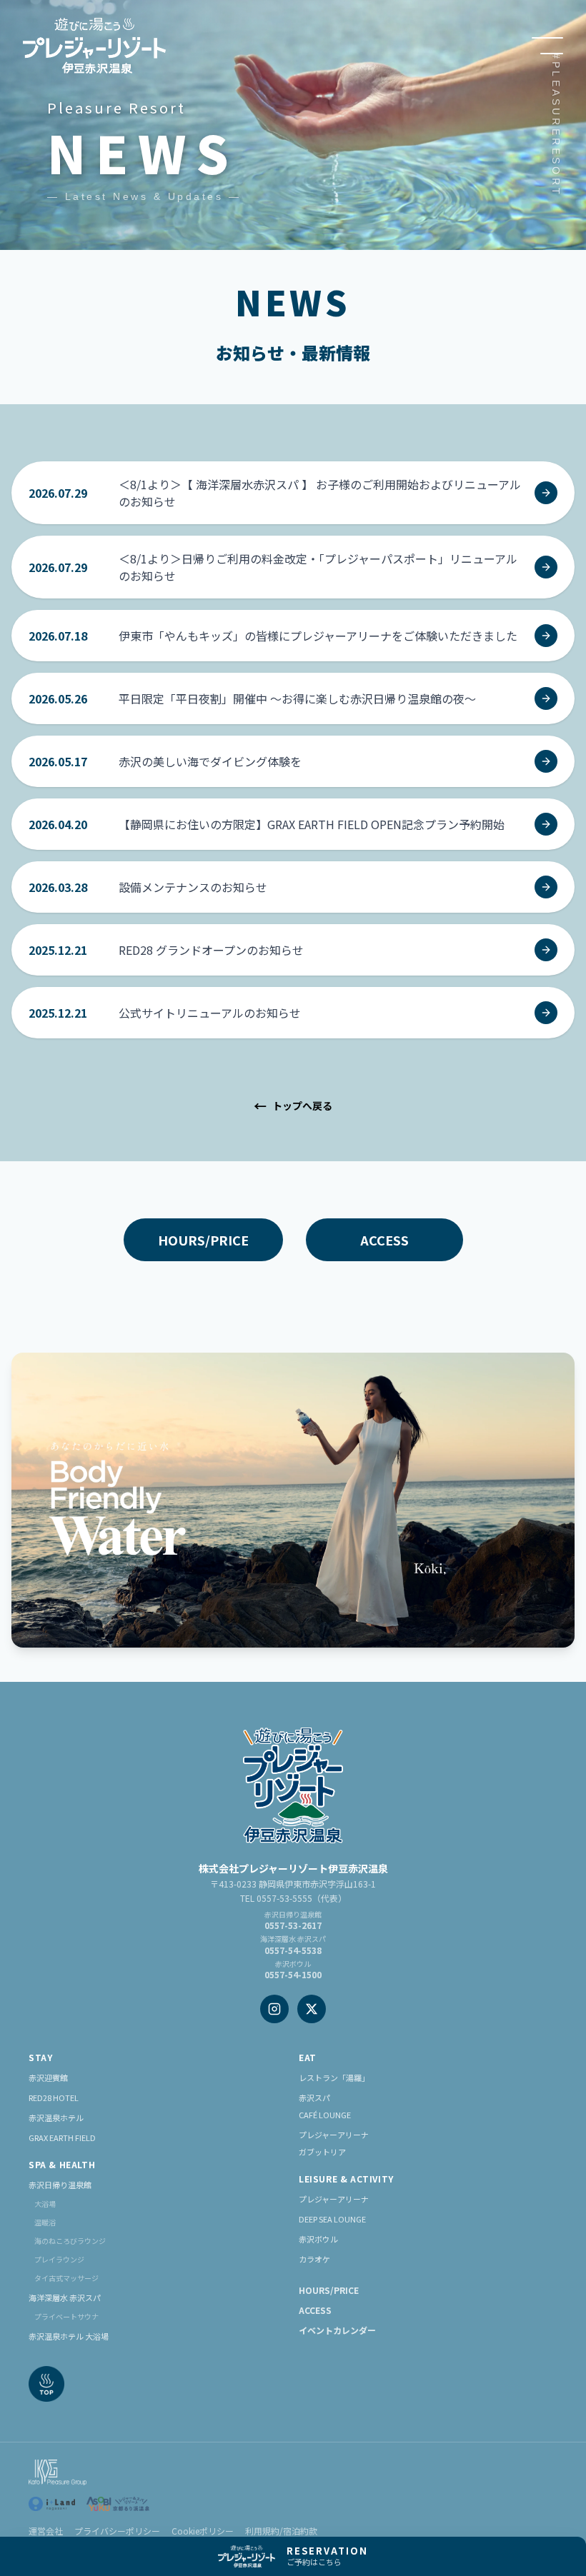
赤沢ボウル (318, 2239)
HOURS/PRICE (203, 1240)
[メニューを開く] (547, 46)
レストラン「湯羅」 (334, 2078)
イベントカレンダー (337, 2330)
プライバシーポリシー (117, 2531)
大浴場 (45, 2204)
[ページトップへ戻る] (46, 2384)
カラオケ (314, 2259)
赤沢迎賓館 (48, 2078)
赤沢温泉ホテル (56, 2118)
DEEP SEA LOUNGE (332, 2219)
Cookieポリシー (203, 2531)
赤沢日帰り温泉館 (60, 2185)
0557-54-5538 (293, 1950)
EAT (308, 2058)
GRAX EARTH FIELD (62, 2138)
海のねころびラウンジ (70, 2241)
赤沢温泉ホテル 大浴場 (69, 2336)
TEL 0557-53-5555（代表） (293, 1898)
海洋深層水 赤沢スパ (65, 2297)
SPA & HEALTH (62, 2165)
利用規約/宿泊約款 (281, 2531)
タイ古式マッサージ (66, 2278)
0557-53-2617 (293, 1925)
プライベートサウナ (66, 2316)
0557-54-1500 (293, 1974)
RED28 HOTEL (54, 2098)
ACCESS (384, 1240)
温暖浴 (45, 2222)
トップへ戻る (293, 1106)
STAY (40, 2058)
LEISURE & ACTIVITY (346, 2179)
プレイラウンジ (59, 2259)
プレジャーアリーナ (334, 2199)
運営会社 (46, 2531)
